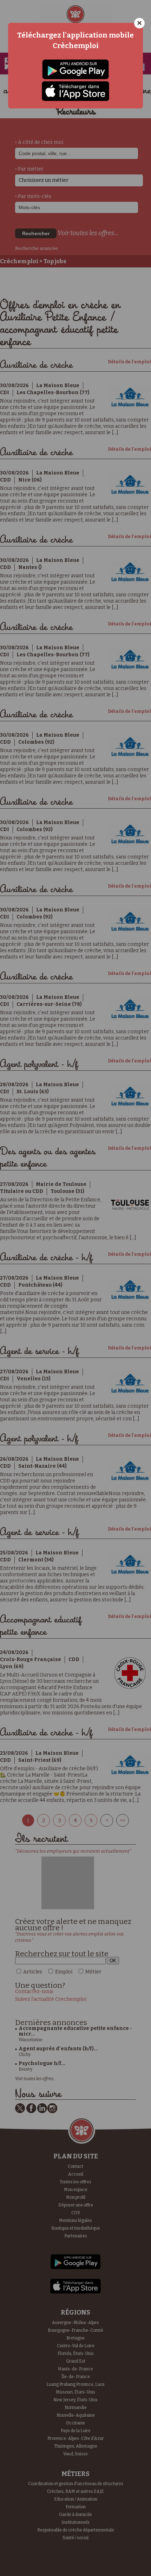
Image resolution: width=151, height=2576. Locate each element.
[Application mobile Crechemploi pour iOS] (75, 91)
